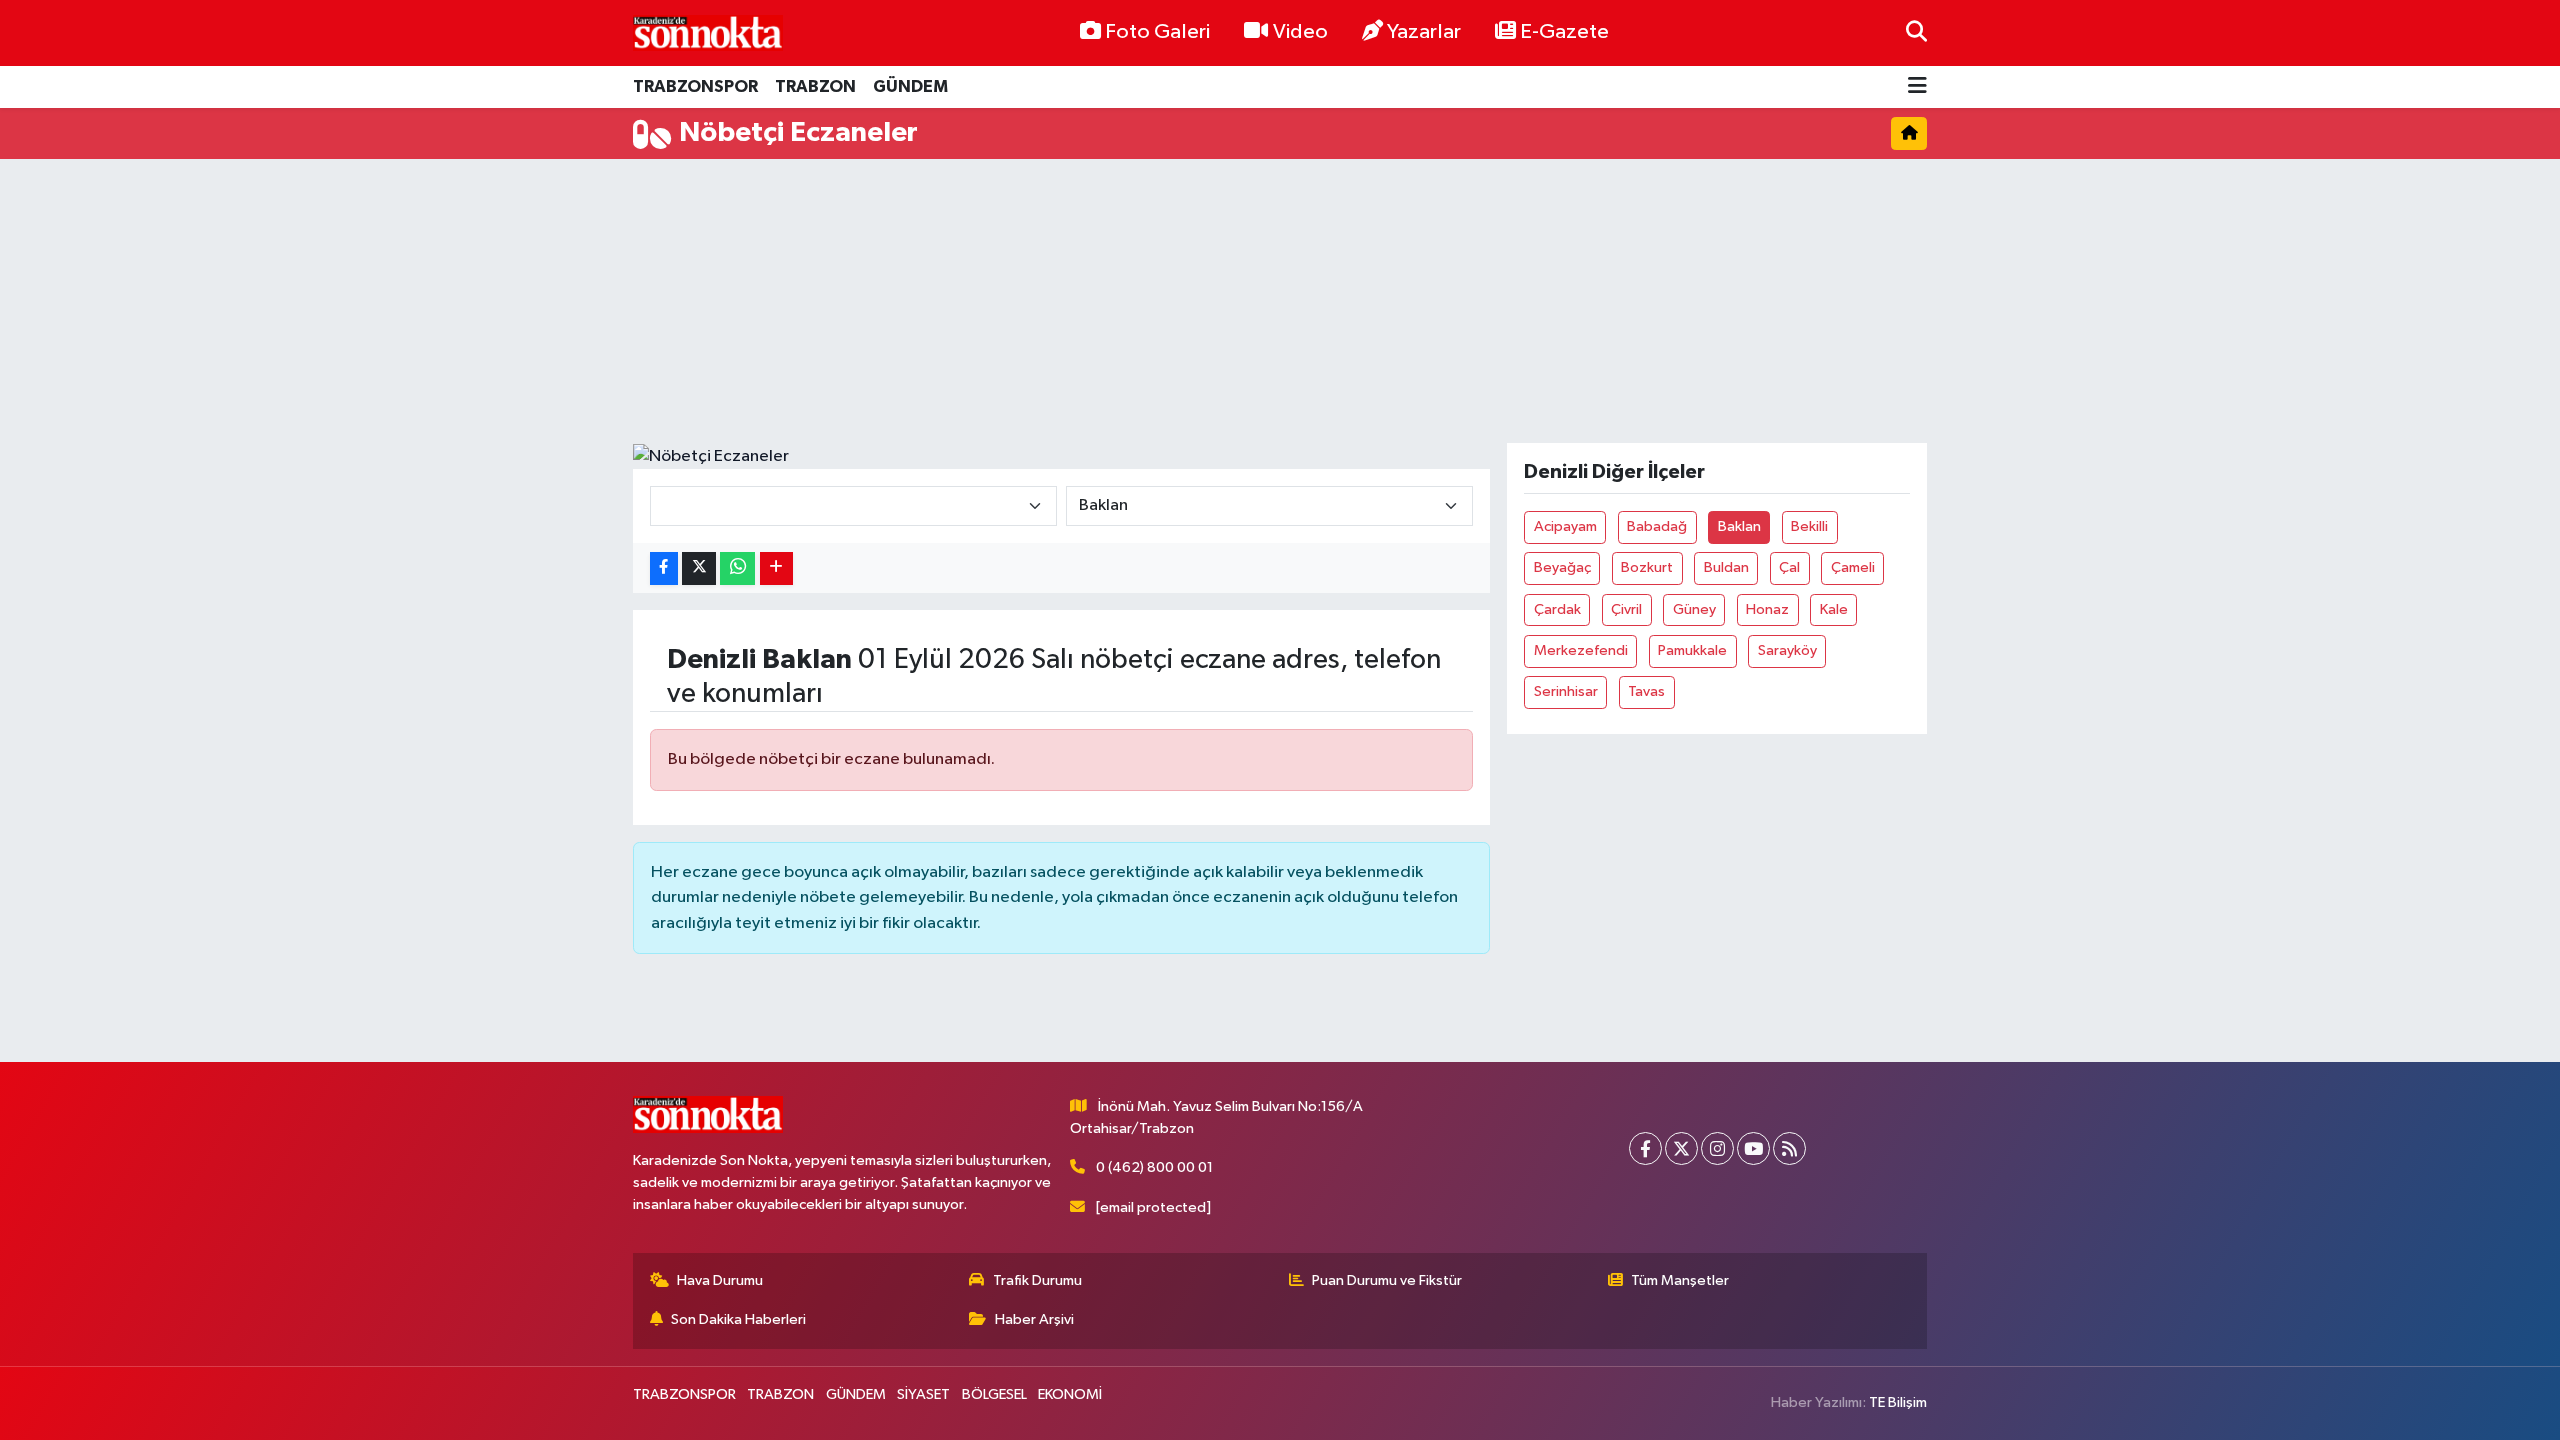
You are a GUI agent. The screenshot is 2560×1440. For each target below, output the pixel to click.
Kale (1834, 609)
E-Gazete (1564, 32)
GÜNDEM (910, 86)
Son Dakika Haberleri (738, 1319)
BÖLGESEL (994, 1394)
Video (1300, 32)
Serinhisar (1566, 691)
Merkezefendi (1581, 650)
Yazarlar (1424, 32)
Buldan (1726, 567)
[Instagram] (1717, 1148)
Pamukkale (1692, 650)
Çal (1789, 567)
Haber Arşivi (1034, 1319)
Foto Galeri (1157, 32)
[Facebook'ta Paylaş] (664, 568)
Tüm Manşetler (1680, 1280)
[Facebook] (1645, 1148)
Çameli (1853, 567)
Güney (1694, 609)
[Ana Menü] (1917, 87)
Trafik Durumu (1037, 1280)
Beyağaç (1562, 567)
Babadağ (1657, 526)
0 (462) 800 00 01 (1154, 1167)
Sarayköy (1787, 650)
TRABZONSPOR (695, 86)
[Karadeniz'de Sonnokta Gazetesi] (708, 32)
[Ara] (1916, 32)
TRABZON (815, 86)
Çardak (1557, 609)
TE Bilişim (1898, 1402)
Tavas (1646, 691)
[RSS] (1789, 1148)
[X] (1681, 1148)
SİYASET (923, 1394)
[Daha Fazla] (776, 568)
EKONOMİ (1070, 1394)
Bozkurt (1647, 567)
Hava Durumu (720, 1280)
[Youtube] (1753, 1148)
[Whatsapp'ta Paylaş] (737, 568)
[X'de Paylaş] (699, 568)
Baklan (1739, 526)
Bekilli (1809, 526)
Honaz (1767, 609)
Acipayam (1565, 526)
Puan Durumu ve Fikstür (1387, 1280)
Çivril (1626, 609)
